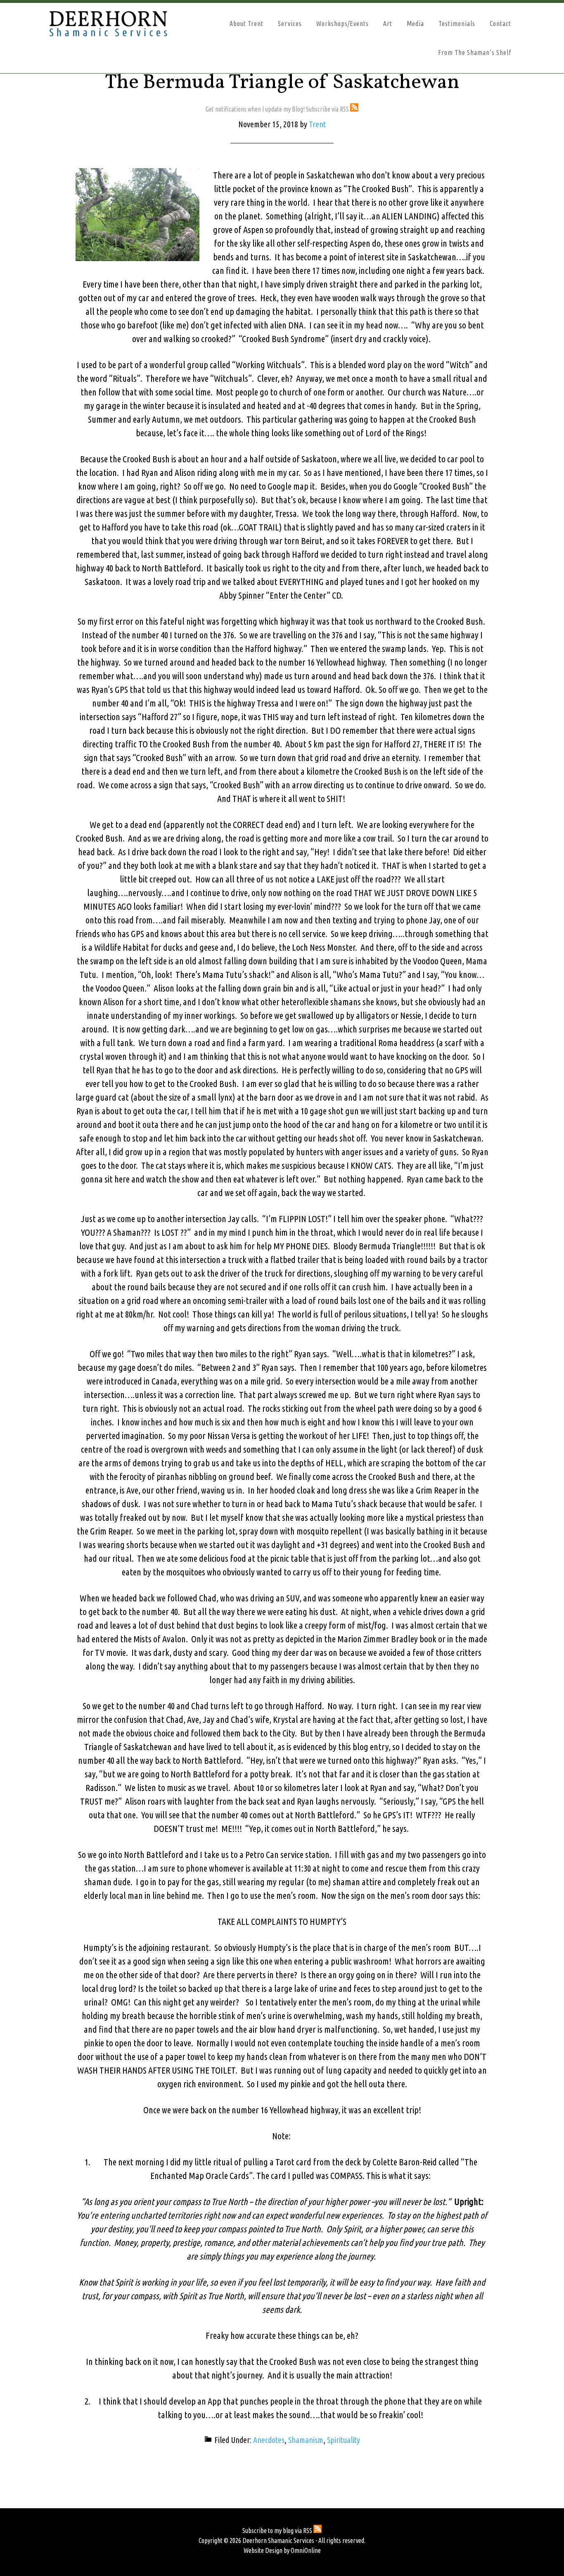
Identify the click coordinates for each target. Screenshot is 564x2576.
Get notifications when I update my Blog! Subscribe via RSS (278, 109)
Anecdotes (269, 2440)
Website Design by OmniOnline (282, 2550)
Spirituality (344, 2440)
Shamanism (306, 2440)
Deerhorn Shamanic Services (121, 24)
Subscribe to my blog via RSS (278, 2531)
